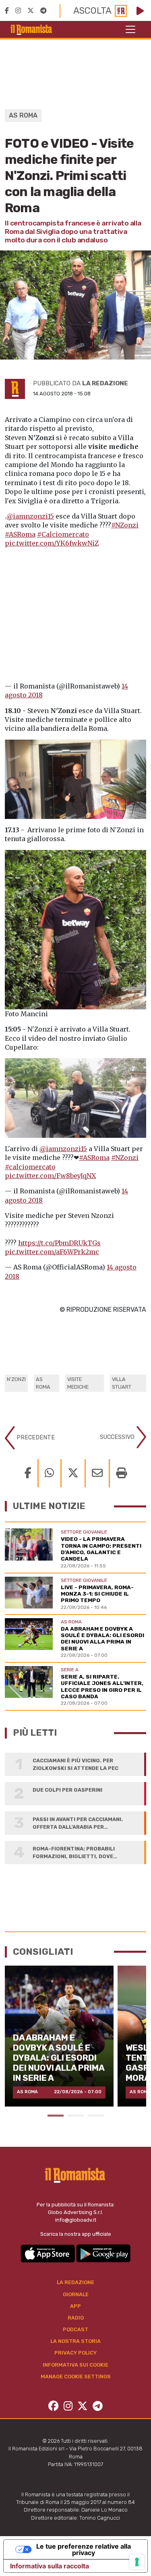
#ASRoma (20, 534)
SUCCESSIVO (118, 1437)
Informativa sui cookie (75, 2365)
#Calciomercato (63, 534)
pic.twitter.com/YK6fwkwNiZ (52, 543)
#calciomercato (30, 1167)
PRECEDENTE (35, 1437)
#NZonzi (125, 525)
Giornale (76, 2294)
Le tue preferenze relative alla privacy (84, 2549)
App (75, 2306)
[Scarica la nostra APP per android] (103, 2253)
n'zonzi (16, 1379)
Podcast (75, 2329)
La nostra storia (75, 2341)
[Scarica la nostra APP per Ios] (48, 2253)
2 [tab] (76, 2116)
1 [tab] (56, 2116)
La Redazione (75, 2282)
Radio (76, 2318)
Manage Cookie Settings (76, 2376)
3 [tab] (96, 2116)
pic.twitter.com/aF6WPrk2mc (52, 1252)
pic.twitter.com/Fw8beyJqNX (50, 1176)
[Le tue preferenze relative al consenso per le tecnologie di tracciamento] (137, 2562)
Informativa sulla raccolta (50, 2566)
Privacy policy (75, 2353)
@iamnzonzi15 (30, 516)
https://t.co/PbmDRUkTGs (59, 1243)
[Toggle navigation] (130, 29)
